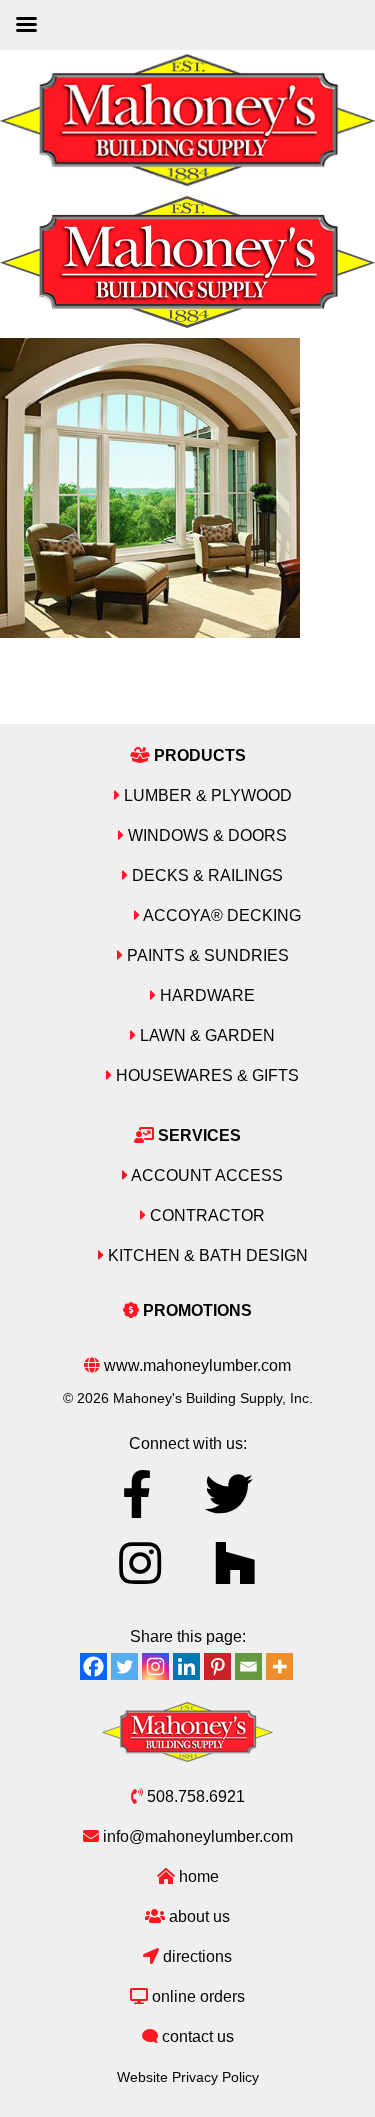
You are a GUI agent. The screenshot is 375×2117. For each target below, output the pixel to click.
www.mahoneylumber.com (195, 1365)
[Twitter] (124, 1666)
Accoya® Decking (220, 915)
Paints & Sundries (206, 955)
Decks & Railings (205, 875)
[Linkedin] (186, 1666)
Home (197, 1876)
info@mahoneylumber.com (196, 1836)
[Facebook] (93, 1666)
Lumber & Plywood (206, 795)
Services (197, 1135)
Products (198, 755)
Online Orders (196, 1996)
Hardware (205, 995)
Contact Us (196, 2036)
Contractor (205, 1215)
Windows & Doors (205, 835)
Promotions (195, 1310)
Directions (195, 1956)
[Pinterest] (217, 1666)
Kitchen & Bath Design (206, 1255)
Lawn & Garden (205, 1035)
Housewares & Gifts (205, 1075)
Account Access (205, 1175)
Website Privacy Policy (188, 2077)
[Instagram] (155, 1666)
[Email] (248, 1666)
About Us (197, 1916)
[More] (279, 1666)
